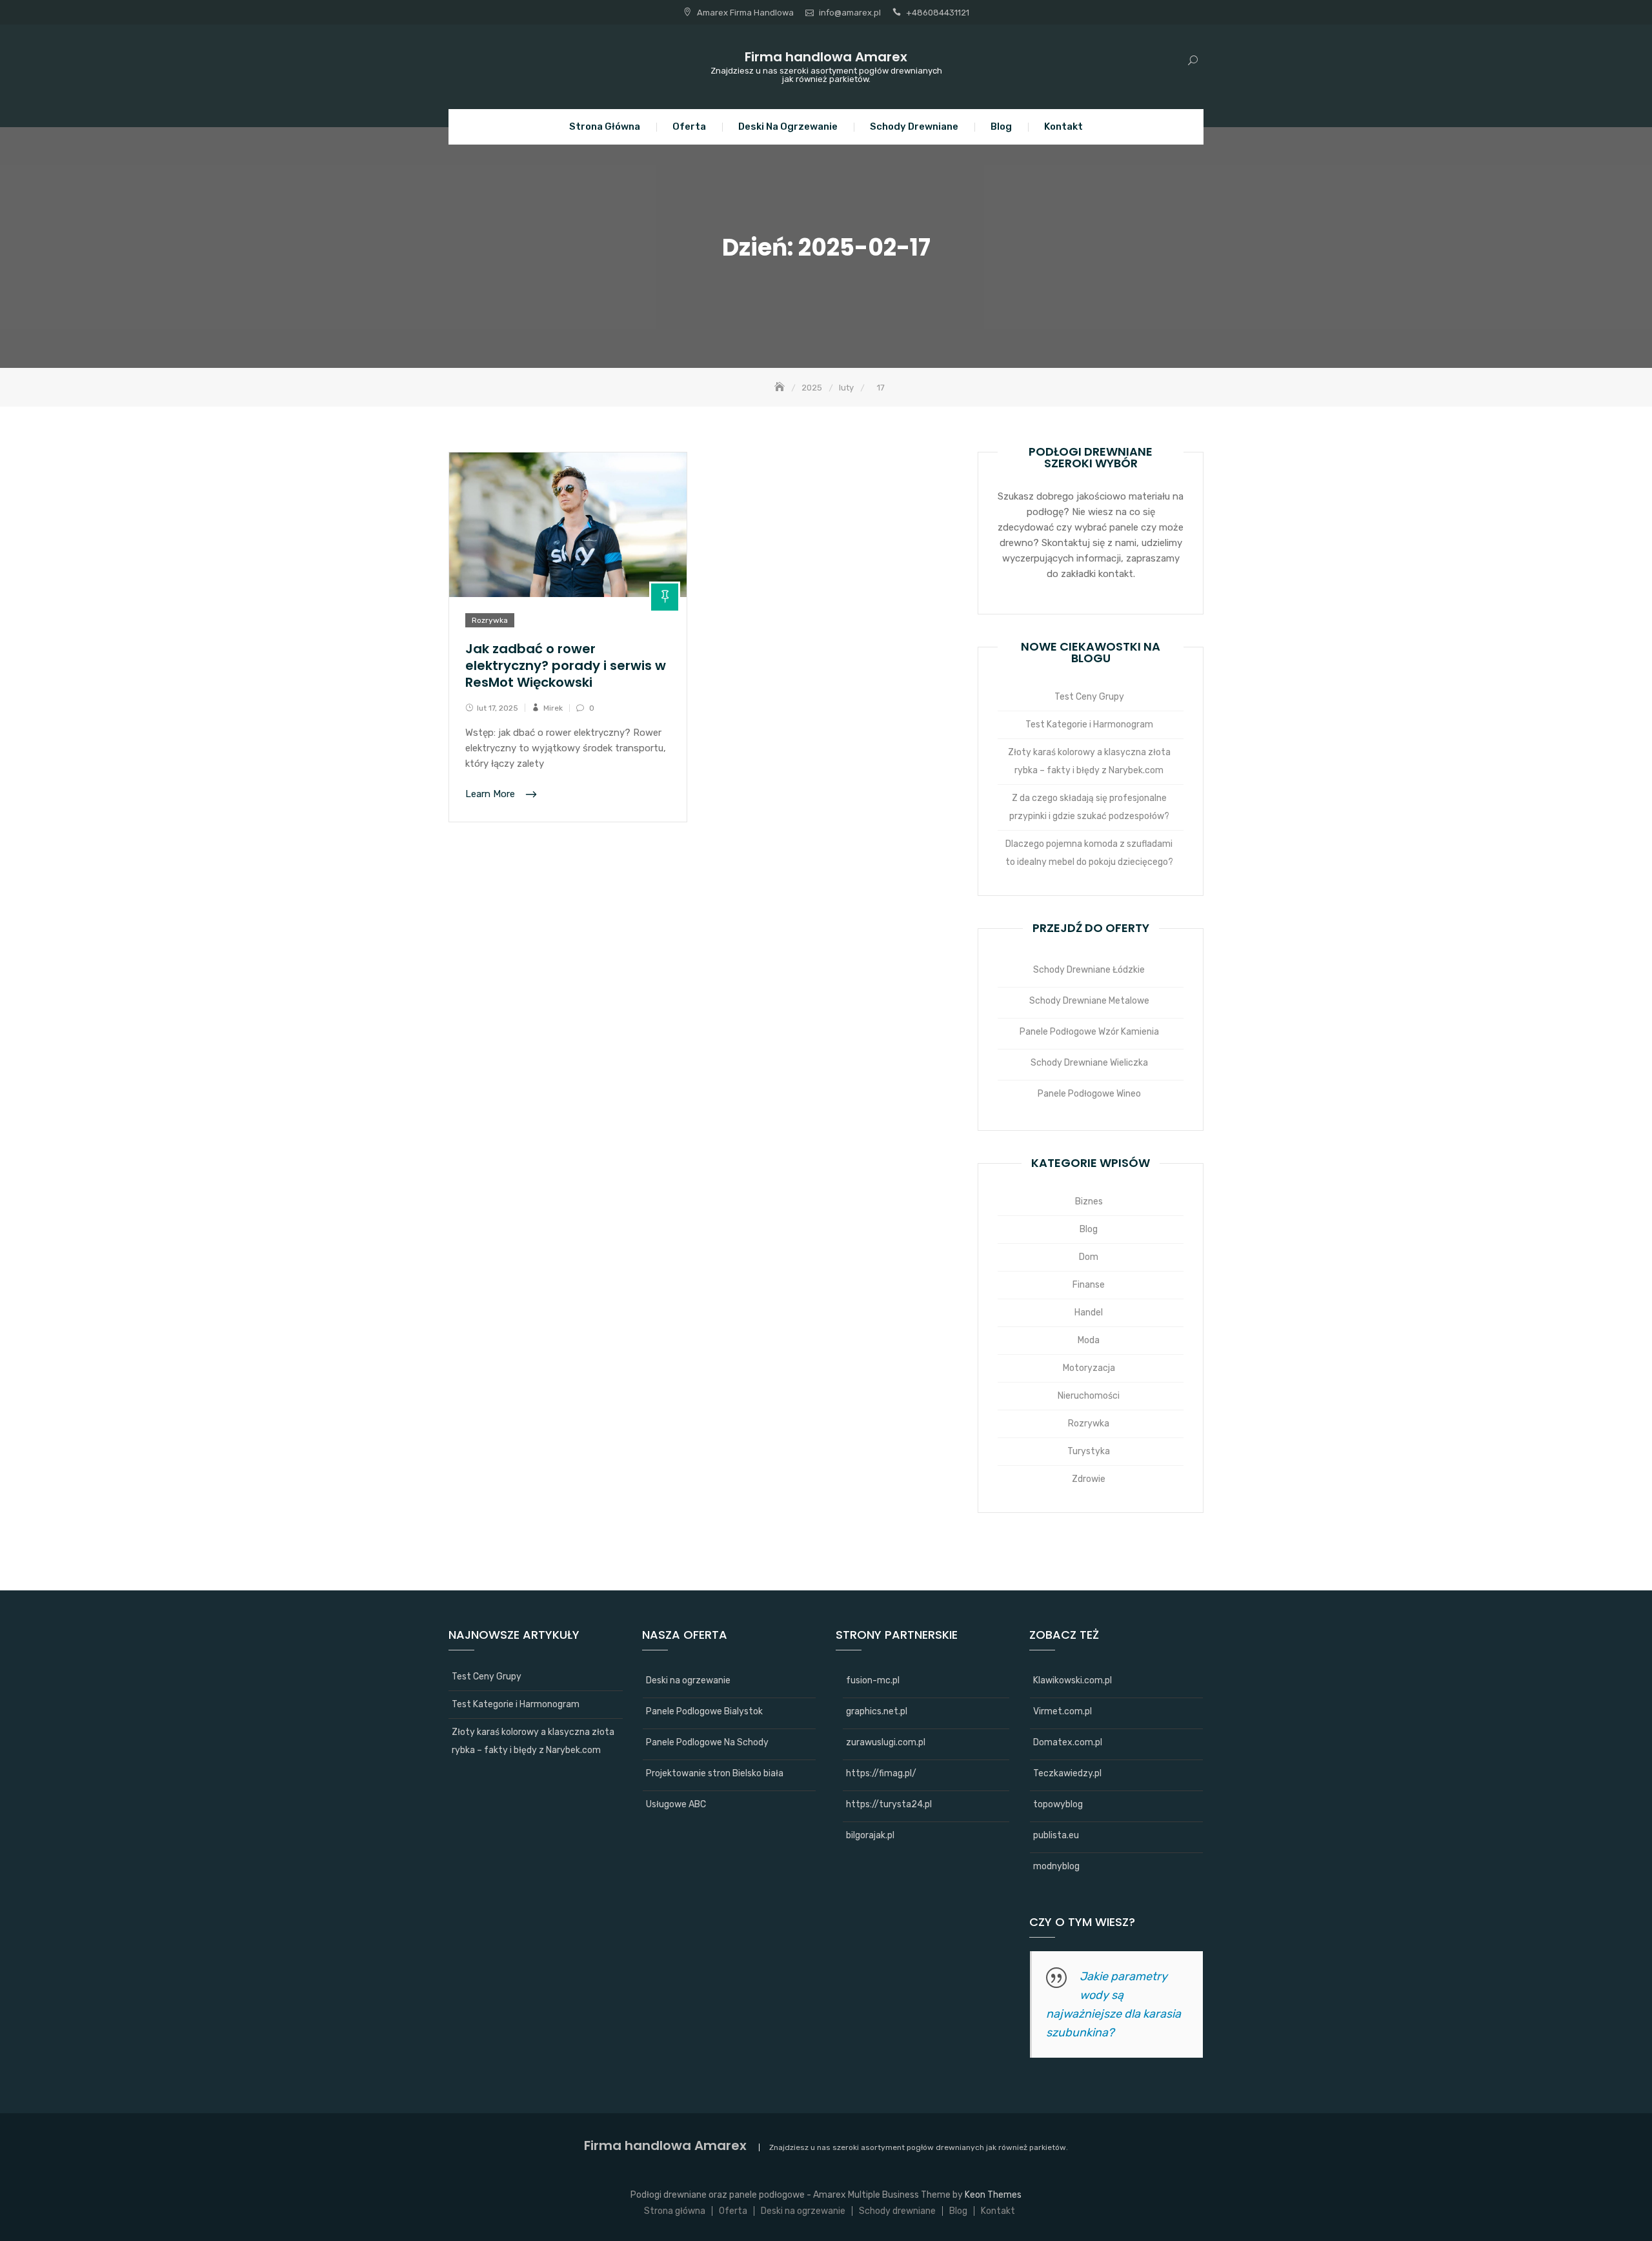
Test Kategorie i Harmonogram (1089, 725)
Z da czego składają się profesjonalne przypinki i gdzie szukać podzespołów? (1089, 807)
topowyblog (1058, 1804)
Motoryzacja (1089, 1368)
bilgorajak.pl (870, 1835)
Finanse (1089, 1285)
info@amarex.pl (850, 13)
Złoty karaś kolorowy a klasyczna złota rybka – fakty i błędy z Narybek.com (1089, 761)
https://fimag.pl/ (881, 1773)
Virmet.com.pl (1063, 1711)
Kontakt (1063, 127)
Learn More (491, 795)
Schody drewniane (914, 127)
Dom (1089, 1257)
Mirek (553, 708)
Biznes (1089, 1202)
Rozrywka (490, 620)
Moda (1089, 1340)
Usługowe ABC (676, 1804)
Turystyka (1089, 1451)
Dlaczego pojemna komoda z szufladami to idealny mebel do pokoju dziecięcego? (1089, 853)
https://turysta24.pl (889, 1804)
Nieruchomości (1089, 1396)
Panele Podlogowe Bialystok (704, 1711)
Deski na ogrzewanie (788, 127)
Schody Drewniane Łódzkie (1089, 970)
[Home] (781, 388)
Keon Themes (993, 2195)
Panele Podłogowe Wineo (1089, 1094)
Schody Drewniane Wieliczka (1089, 1063)
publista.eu (1056, 1835)
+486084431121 (938, 13)
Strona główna (605, 127)
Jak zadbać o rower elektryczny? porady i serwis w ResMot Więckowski (566, 665)
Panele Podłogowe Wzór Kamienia (1089, 1032)
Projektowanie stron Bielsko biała (715, 1773)
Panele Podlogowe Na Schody (707, 1742)
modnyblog (1056, 1866)
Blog (1001, 127)
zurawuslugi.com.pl (886, 1742)
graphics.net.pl (877, 1711)
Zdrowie (1089, 1479)
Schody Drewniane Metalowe (1089, 1001)
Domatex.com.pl (1068, 1742)
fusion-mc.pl (873, 1680)
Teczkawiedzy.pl (1067, 1773)
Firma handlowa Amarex (826, 57)
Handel (1089, 1313)
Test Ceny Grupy (1089, 697)
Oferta (689, 127)
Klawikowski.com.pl (1073, 1680)
